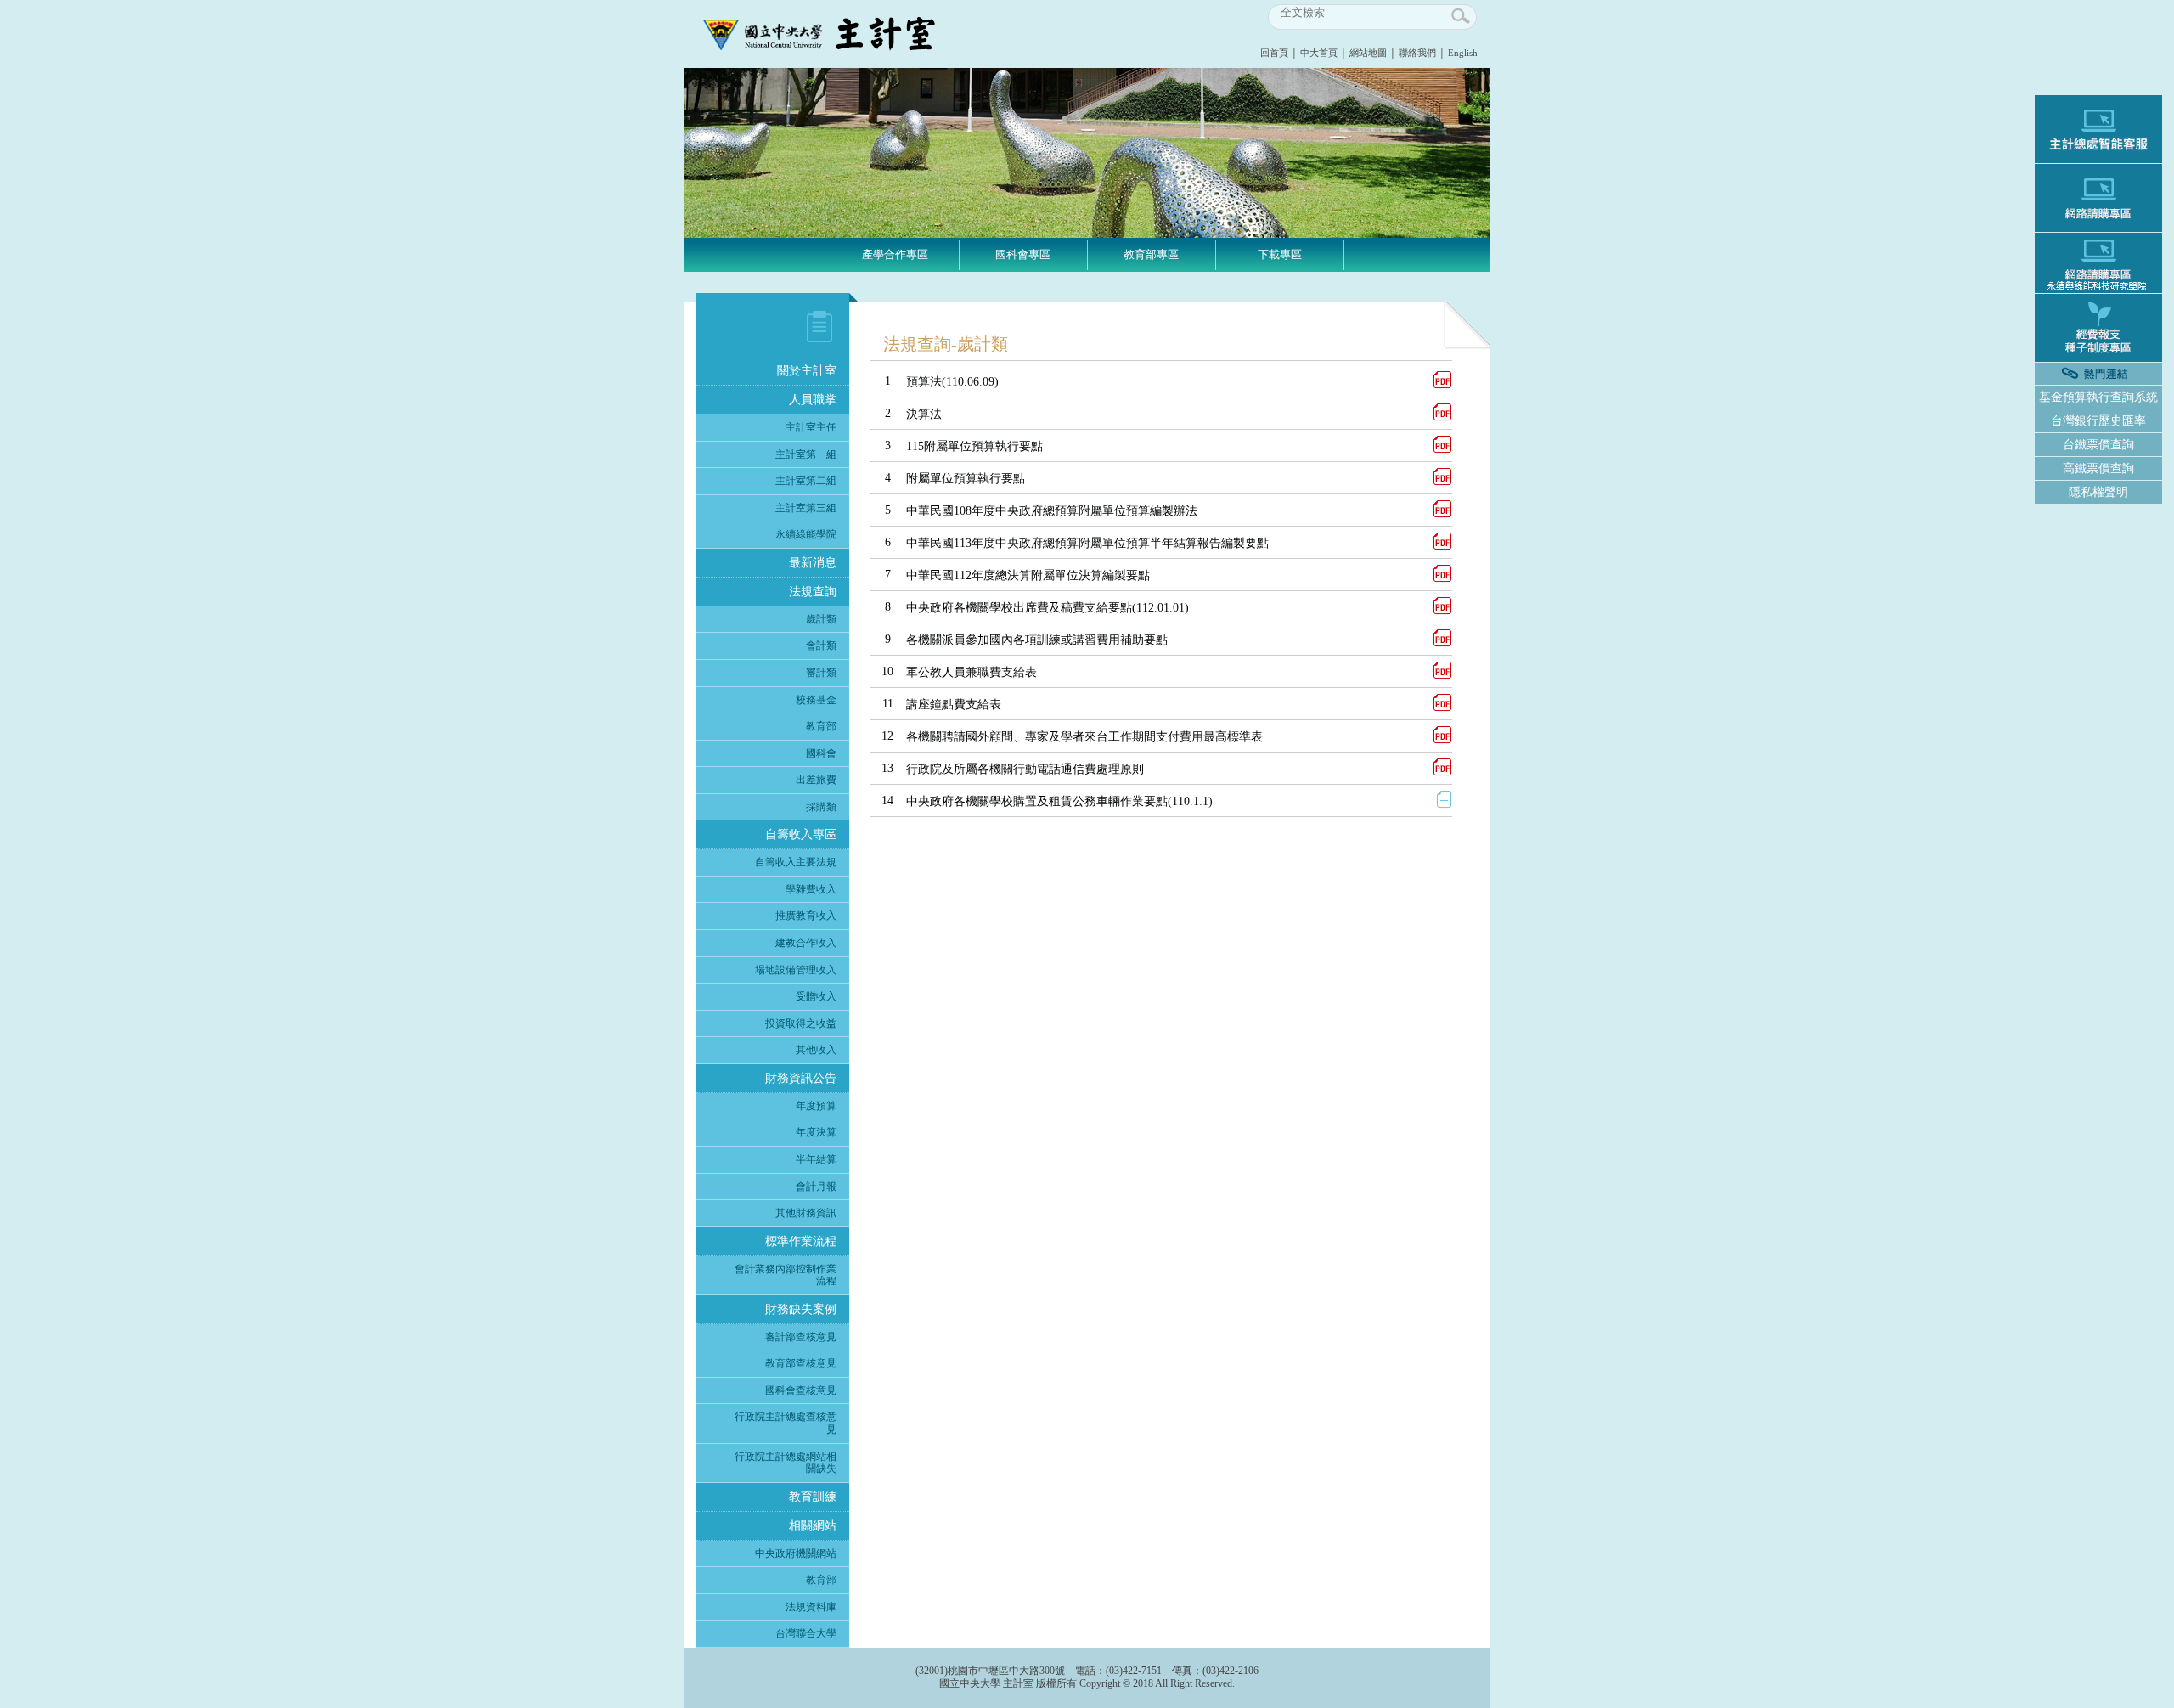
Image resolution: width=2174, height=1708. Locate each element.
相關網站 (813, 1526)
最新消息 (813, 563)
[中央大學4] (1087, 234)
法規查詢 (813, 592)
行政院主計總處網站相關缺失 (786, 1463)
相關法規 (895, 290)
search (1462, 17)
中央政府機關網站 (796, 1553)
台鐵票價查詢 (2098, 445)
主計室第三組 (806, 508)
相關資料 (1280, 343)
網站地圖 (1368, 53)
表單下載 (895, 317)
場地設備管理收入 (796, 970)
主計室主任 (811, 427)
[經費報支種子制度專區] (2098, 328)
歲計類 (821, 619)
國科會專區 (1023, 254)
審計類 (821, 673)
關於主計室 (807, 371)
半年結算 (816, 1159)
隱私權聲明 (2098, 492)
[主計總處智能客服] (2098, 129)
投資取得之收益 (801, 1023)
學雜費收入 (811, 889)
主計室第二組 (806, 481)
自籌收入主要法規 (796, 862)
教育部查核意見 (801, 1363)
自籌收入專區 (801, 834)
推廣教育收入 (806, 916)
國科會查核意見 (801, 1390)
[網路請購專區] (2098, 198)
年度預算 (816, 1106)
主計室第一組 (806, 454)
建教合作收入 (806, 943)
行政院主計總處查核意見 (786, 1423)
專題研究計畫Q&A (1023, 369)
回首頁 (1274, 53)
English (1463, 53)
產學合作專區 (895, 254)
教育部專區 (1151, 254)
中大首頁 (1319, 53)
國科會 (821, 753)
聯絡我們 (1417, 53)
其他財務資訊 (806, 1213)
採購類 (821, 807)
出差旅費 (816, 780)
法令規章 (1280, 290)
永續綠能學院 (806, 534)
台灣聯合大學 (806, 1633)
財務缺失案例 (801, 1309)
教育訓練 (813, 1497)
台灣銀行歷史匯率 (2098, 421)
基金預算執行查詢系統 (2098, 397)
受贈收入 (816, 996)
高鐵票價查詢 (2098, 468)
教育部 (821, 726)
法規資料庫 (811, 1607)
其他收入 (816, 1050)
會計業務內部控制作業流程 (786, 1275)
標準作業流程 (801, 1241)
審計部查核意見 (801, 1337)
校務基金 (816, 700)
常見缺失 (1023, 343)
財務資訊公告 (801, 1078)
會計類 (821, 645)
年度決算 (816, 1132)
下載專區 (1280, 254)
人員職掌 (813, 400)
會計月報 (816, 1187)
